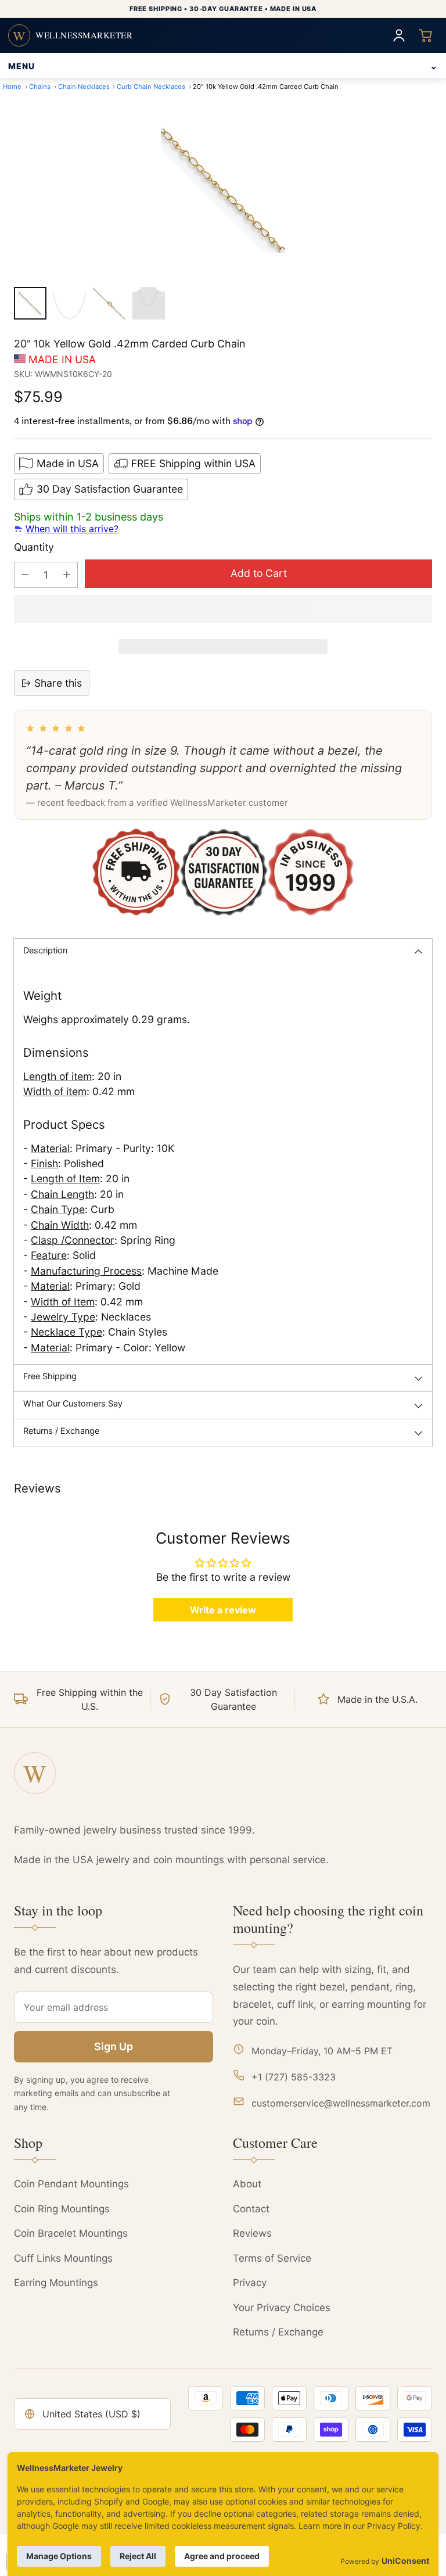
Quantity (34, 547)
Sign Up (114, 2046)
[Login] (399, 35)
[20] (223, 191)
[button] (223, 609)
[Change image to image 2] (70, 303)
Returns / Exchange (278, 2332)
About (247, 2184)
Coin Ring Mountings (62, 2209)
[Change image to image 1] (30, 303)
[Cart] (426, 35)
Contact (251, 2209)
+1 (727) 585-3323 (294, 2077)
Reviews (252, 2233)
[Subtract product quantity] (25, 575)
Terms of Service (272, 2258)
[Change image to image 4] (149, 303)
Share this (58, 683)
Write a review (223, 1610)
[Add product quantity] (67, 575)
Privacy (250, 2283)
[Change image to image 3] (109, 303)
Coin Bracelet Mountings (71, 2233)
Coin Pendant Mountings (71, 2184)
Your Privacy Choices (282, 2308)
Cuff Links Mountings (63, 2258)
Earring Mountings (56, 2283)
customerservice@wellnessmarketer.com (341, 2103)
